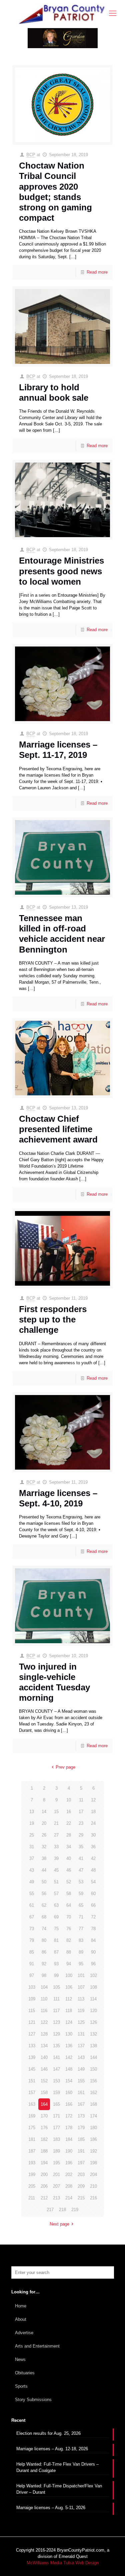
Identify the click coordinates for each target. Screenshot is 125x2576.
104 (44, 1987)
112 (69, 1999)
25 (32, 1835)
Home (21, 2306)
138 (93, 2046)
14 (44, 1812)
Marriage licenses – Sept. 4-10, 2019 (58, 1498)
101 (81, 1975)
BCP (31, 155)
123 (56, 2022)
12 (93, 1800)
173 (81, 2116)
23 (81, 1823)
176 (44, 2128)
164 (44, 2104)
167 (81, 2104)
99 (56, 1975)
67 (32, 1917)
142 (69, 2057)
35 (81, 1847)
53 (81, 1882)
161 (81, 2093)
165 (56, 2104)
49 (32, 1882)
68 (44, 1917)
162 (93, 2093)
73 (32, 1929)
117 (56, 2011)
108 (93, 1987)
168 (93, 2104)
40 (69, 1858)
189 (56, 2151)
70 (69, 1917)
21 (56, 1823)
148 (69, 2069)
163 (32, 2104)
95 (81, 1964)
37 (32, 1858)
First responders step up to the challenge (53, 1319)
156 (93, 2081)
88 (69, 1952)
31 (32, 1847)
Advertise (24, 2333)
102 (93, 1975)
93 (56, 1964)
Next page (59, 2224)
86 (44, 1952)
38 (44, 1858)
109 (32, 1999)
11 (81, 1800)
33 (56, 1847)
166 (69, 2104)
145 (32, 2069)
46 (69, 1870)
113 (81, 1999)
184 (69, 2139)
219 (75, 2210)
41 (81, 1858)
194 (44, 2163)
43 (32, 1870)
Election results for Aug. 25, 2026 (48, 2433)
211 (32, 2198)
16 (69, 1812)
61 (32, 1905)
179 (81, 2128)
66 (93, 1905)
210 (93, 2186)
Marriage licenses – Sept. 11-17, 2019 (58, 750)
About (21, 2319)
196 (69, 2163)
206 (44, 2186)
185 (81, 2139)
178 (69, 2128)
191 (81, 2151)
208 (69, 2186)
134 (44, 2046)
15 (56, 1812)
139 (32, 2057)
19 (32, 1823)
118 (69, 2011)
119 (81, 2011)
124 (69, 2022)
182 (44, 2139)
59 (81, 1894)
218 (62, 2210)
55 (32, 1894)
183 (56, 2139)
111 (56, 1999)
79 (32, 1940)
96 (93, 1964)
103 (32, 1987)
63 (56, 1905)
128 (44, 2034)
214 (69, 2198)
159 (56, 2093)
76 (69, 1929)
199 (32, 2174)
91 (32, 1964)
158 (44, 2093)
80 (44, 1940)
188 (44, 2151)
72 (93, 1917)
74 (44, 1929)
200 (44, 2174)
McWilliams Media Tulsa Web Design (63, 2563)
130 (69, 2034)
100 (69, 1975)
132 (93, 2034)
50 (44, 1882)
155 (81, 2081)
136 (69, 2046)
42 (93, 1858)
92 (44, 1964)
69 (56, 1917)
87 (56, 1952)
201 (56, 2174)
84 (93, 1940)
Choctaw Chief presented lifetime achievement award (58, 1129)
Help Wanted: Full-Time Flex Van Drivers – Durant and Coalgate (57, 2467)
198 (93, 2163)
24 (93, 1823)
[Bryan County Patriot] (62, 14)
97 (32, 1975)
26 (44, 1835)
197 (81, 2163)
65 (81, 1905)
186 (93, 2139)
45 (56, 1870)
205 (32, 2186)
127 (32, 2034)
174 (93, 2116)
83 (81, 1940)
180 (93, 2128)
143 (81, 2057)
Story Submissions (33, 2400)
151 (32, 2081)
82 (69, 1940)
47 (81, 1870)
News (20, 2359)
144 (93, 2057)
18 (93, 1812)
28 (69, 1835)
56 (44, 1894)
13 (32, 1812)
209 (81, 2186)
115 (32, 2011)
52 (69, 1882)
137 (81, 2046)
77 (81, 1929)
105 (56, 1987)
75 (56, 1929)
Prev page (65, 1767)
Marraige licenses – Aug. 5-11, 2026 (51, 2508)
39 (56, 1858)
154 (69, 2081)
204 (93, 2174)
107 (81, 1987)
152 (44, 2081)
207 (56, 2186)
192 (93, 2151)
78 (93, 1929)
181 (32, 2139)
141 (56, 2057)
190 (69, 2151)
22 (69, 1823)
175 (32, 2128)
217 (50, 2210)
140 (44, 2057)
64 (69, 1905)
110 (44, 1999)
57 (56, 1894)
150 (93, 2069)
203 (81, 2174)
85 (32, 1952)
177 (56, 2128)
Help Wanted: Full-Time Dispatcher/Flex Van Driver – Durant (59, 2489)
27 (56, 1835)
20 (44, 1823)
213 (56, 2198)
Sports (21, 2386)
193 (32, 2163)
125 (81, 2022)
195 (56, 2163)
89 (81, 1952)
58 (69, 1894)
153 (56, 2081)
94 (69, 1964)
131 (81, 2034)
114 (93, 1999)
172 (69, 2116)
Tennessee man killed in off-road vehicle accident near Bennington (62, 934)
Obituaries (25, 2373)
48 (93, 1870)
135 (56, 2046)
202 (69, 2174)
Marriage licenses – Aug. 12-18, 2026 (52, 2449)
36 (93, 1847)
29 (81, 1835)
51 (56, 1882)
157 (32, 2093)
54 (93, 1882)
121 (32, 2022)
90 (93, 1952)
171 (56, 2116)
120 (93, 2011)
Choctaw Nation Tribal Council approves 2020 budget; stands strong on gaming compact (55, 192)
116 (44, 2011)
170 (44, 2116)
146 (44, 2069)
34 (69, 1847)
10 (69, 1800)
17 (81, 1812)
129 (56, 2034)
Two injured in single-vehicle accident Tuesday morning (54, 1682)
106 (69, 1987)
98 (44, 1975)
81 (56, 1940)
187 (32, 2151)
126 (93, 2022)
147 (56, 2069)
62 (44, 1905)
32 (44, 1847)
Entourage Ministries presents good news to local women (61, 571)
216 (93, 2198)
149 (81, 2069)
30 (93, 1835)
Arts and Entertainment (37, 2346)
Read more (97, 272)
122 (44, 2022)
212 (44, 2198)
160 (69, 2093)
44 (44, 1870)
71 (81, 1917)
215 (81, 2198)
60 (93, 1894)
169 (32, 2116)
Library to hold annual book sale (54, 392)
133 (32, 2046)
